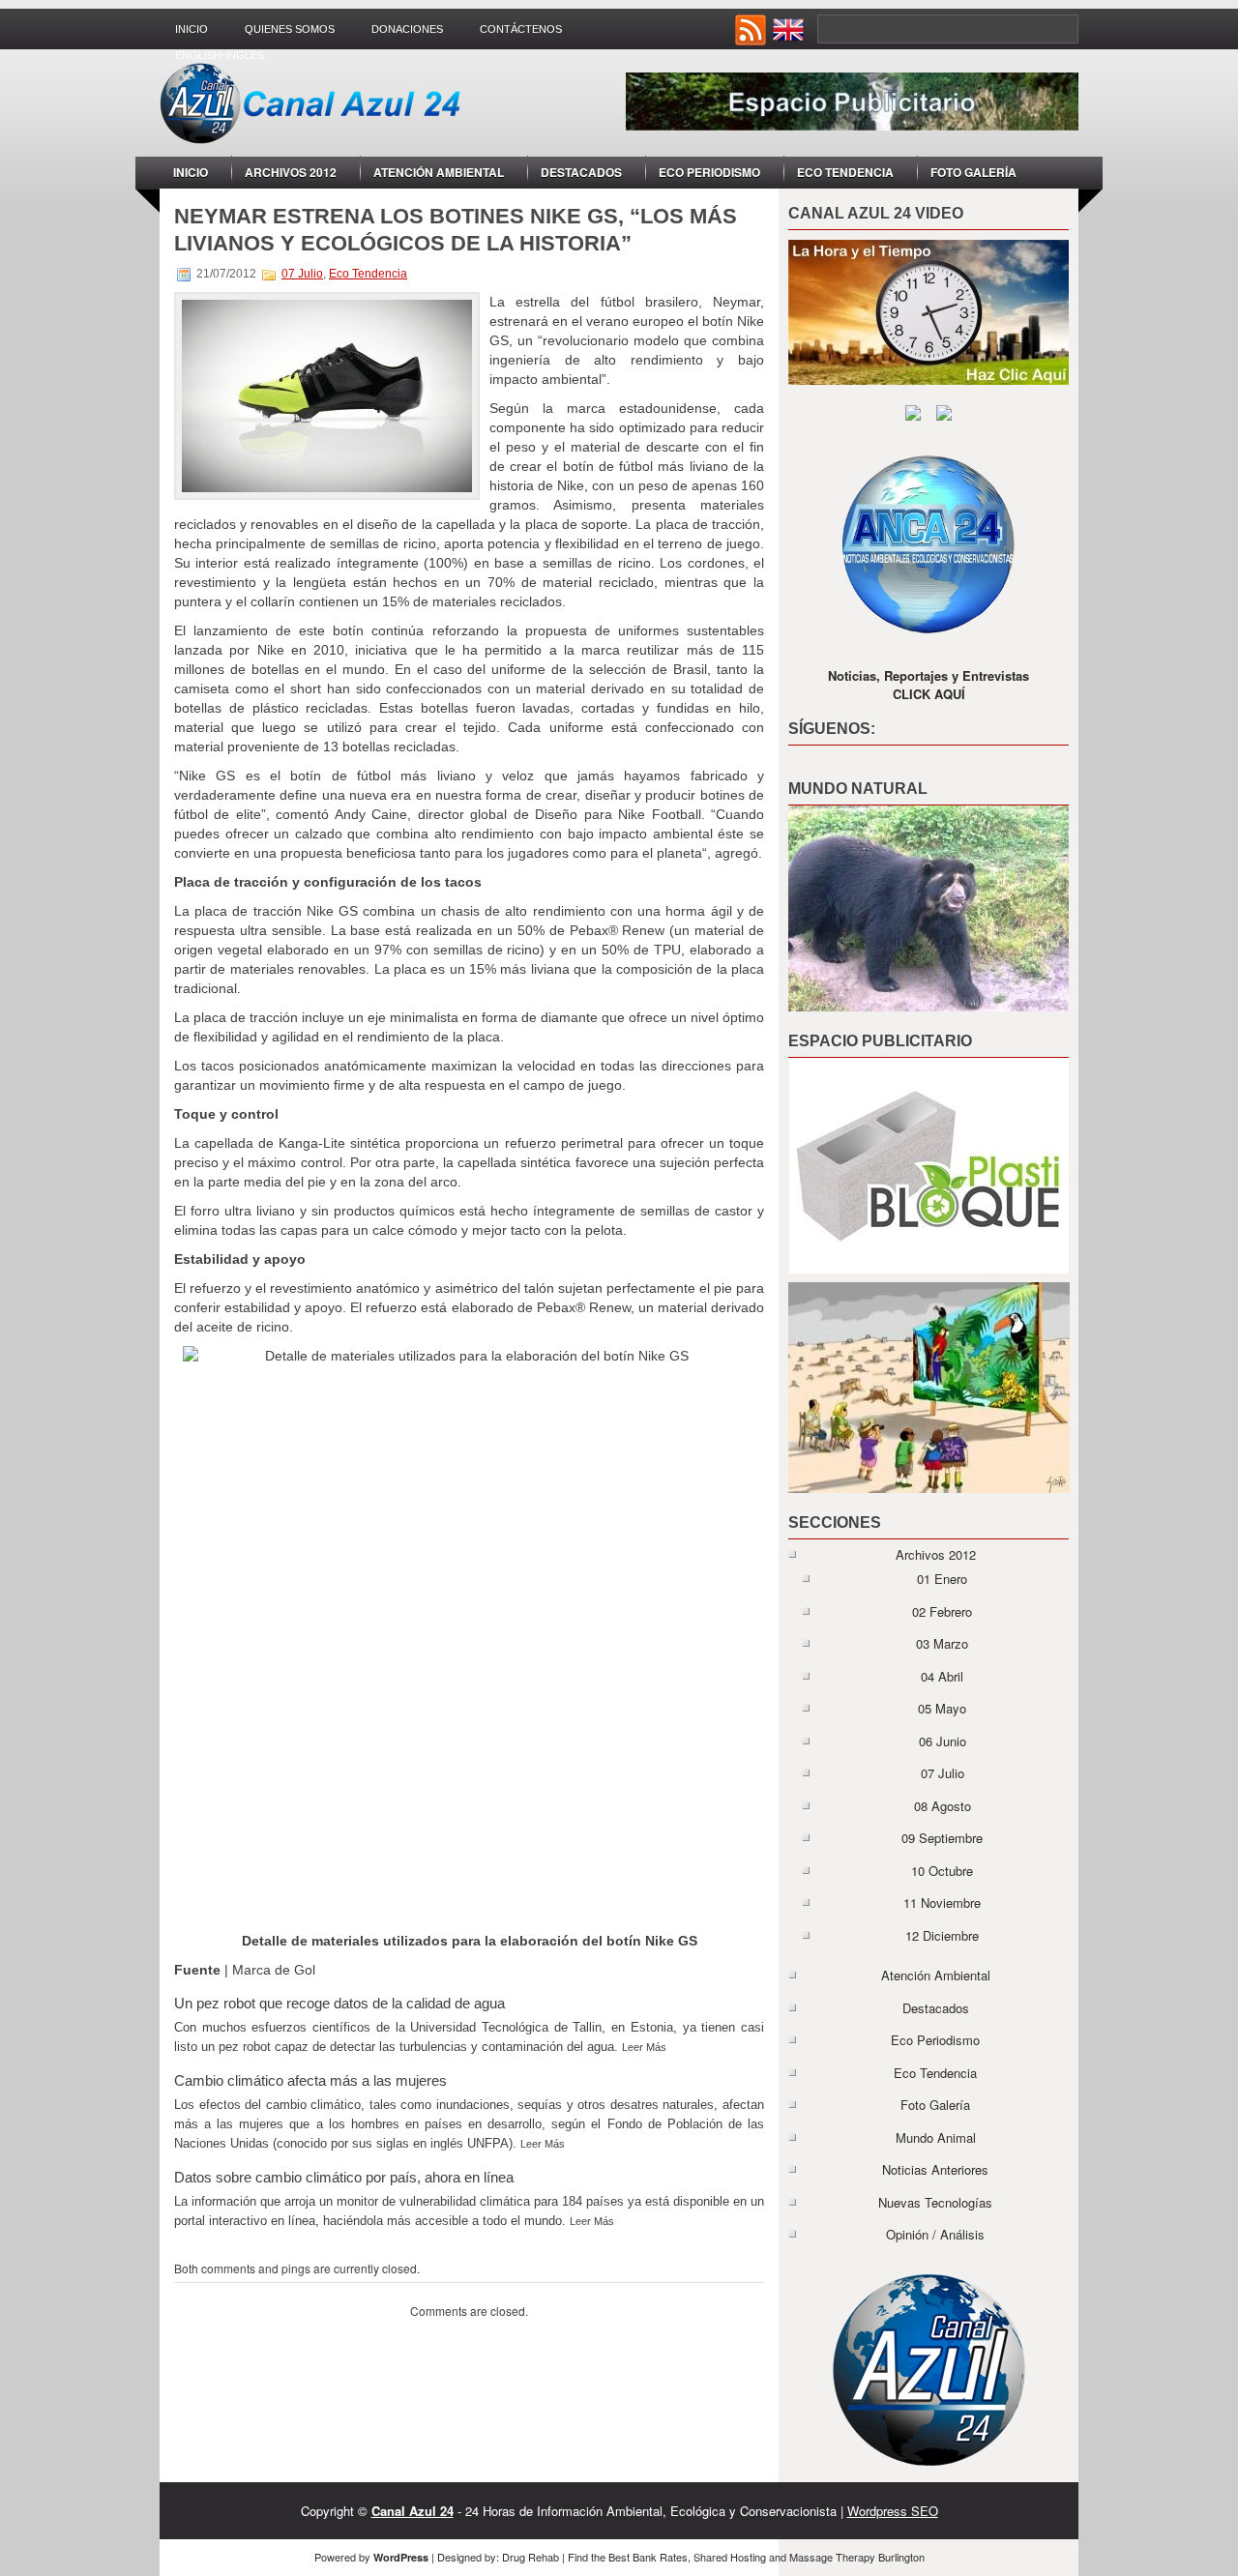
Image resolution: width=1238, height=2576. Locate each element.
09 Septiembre (942, 1838)
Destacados (581, 172)
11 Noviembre (942, 1903)
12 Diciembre (942, 1935)
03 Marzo (942, 1643)
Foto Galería (973, 172)
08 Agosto (943, 1806)
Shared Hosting (730, 2557)
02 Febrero (942, 1611)
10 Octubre (942, 1871)
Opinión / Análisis (935, 2234)
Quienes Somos (290, 29)
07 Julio (302, 274)
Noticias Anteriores (935, 2169)
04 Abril (942, 1676)
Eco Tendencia (845, 172)
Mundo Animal (936, 2137)
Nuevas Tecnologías (935, 2202)
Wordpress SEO (893, 2511)
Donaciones (407, 29)
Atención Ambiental (439, 172)
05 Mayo (942, 1708)
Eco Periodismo (709, 172)
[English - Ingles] (790, 40)
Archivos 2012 (291, 172)
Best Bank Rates (648, 2557)
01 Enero (942, 1579)
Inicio (192, 29)
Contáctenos (521, 29)
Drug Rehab (531, 2557)
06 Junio (943, 1741)
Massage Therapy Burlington (857, 2557)
